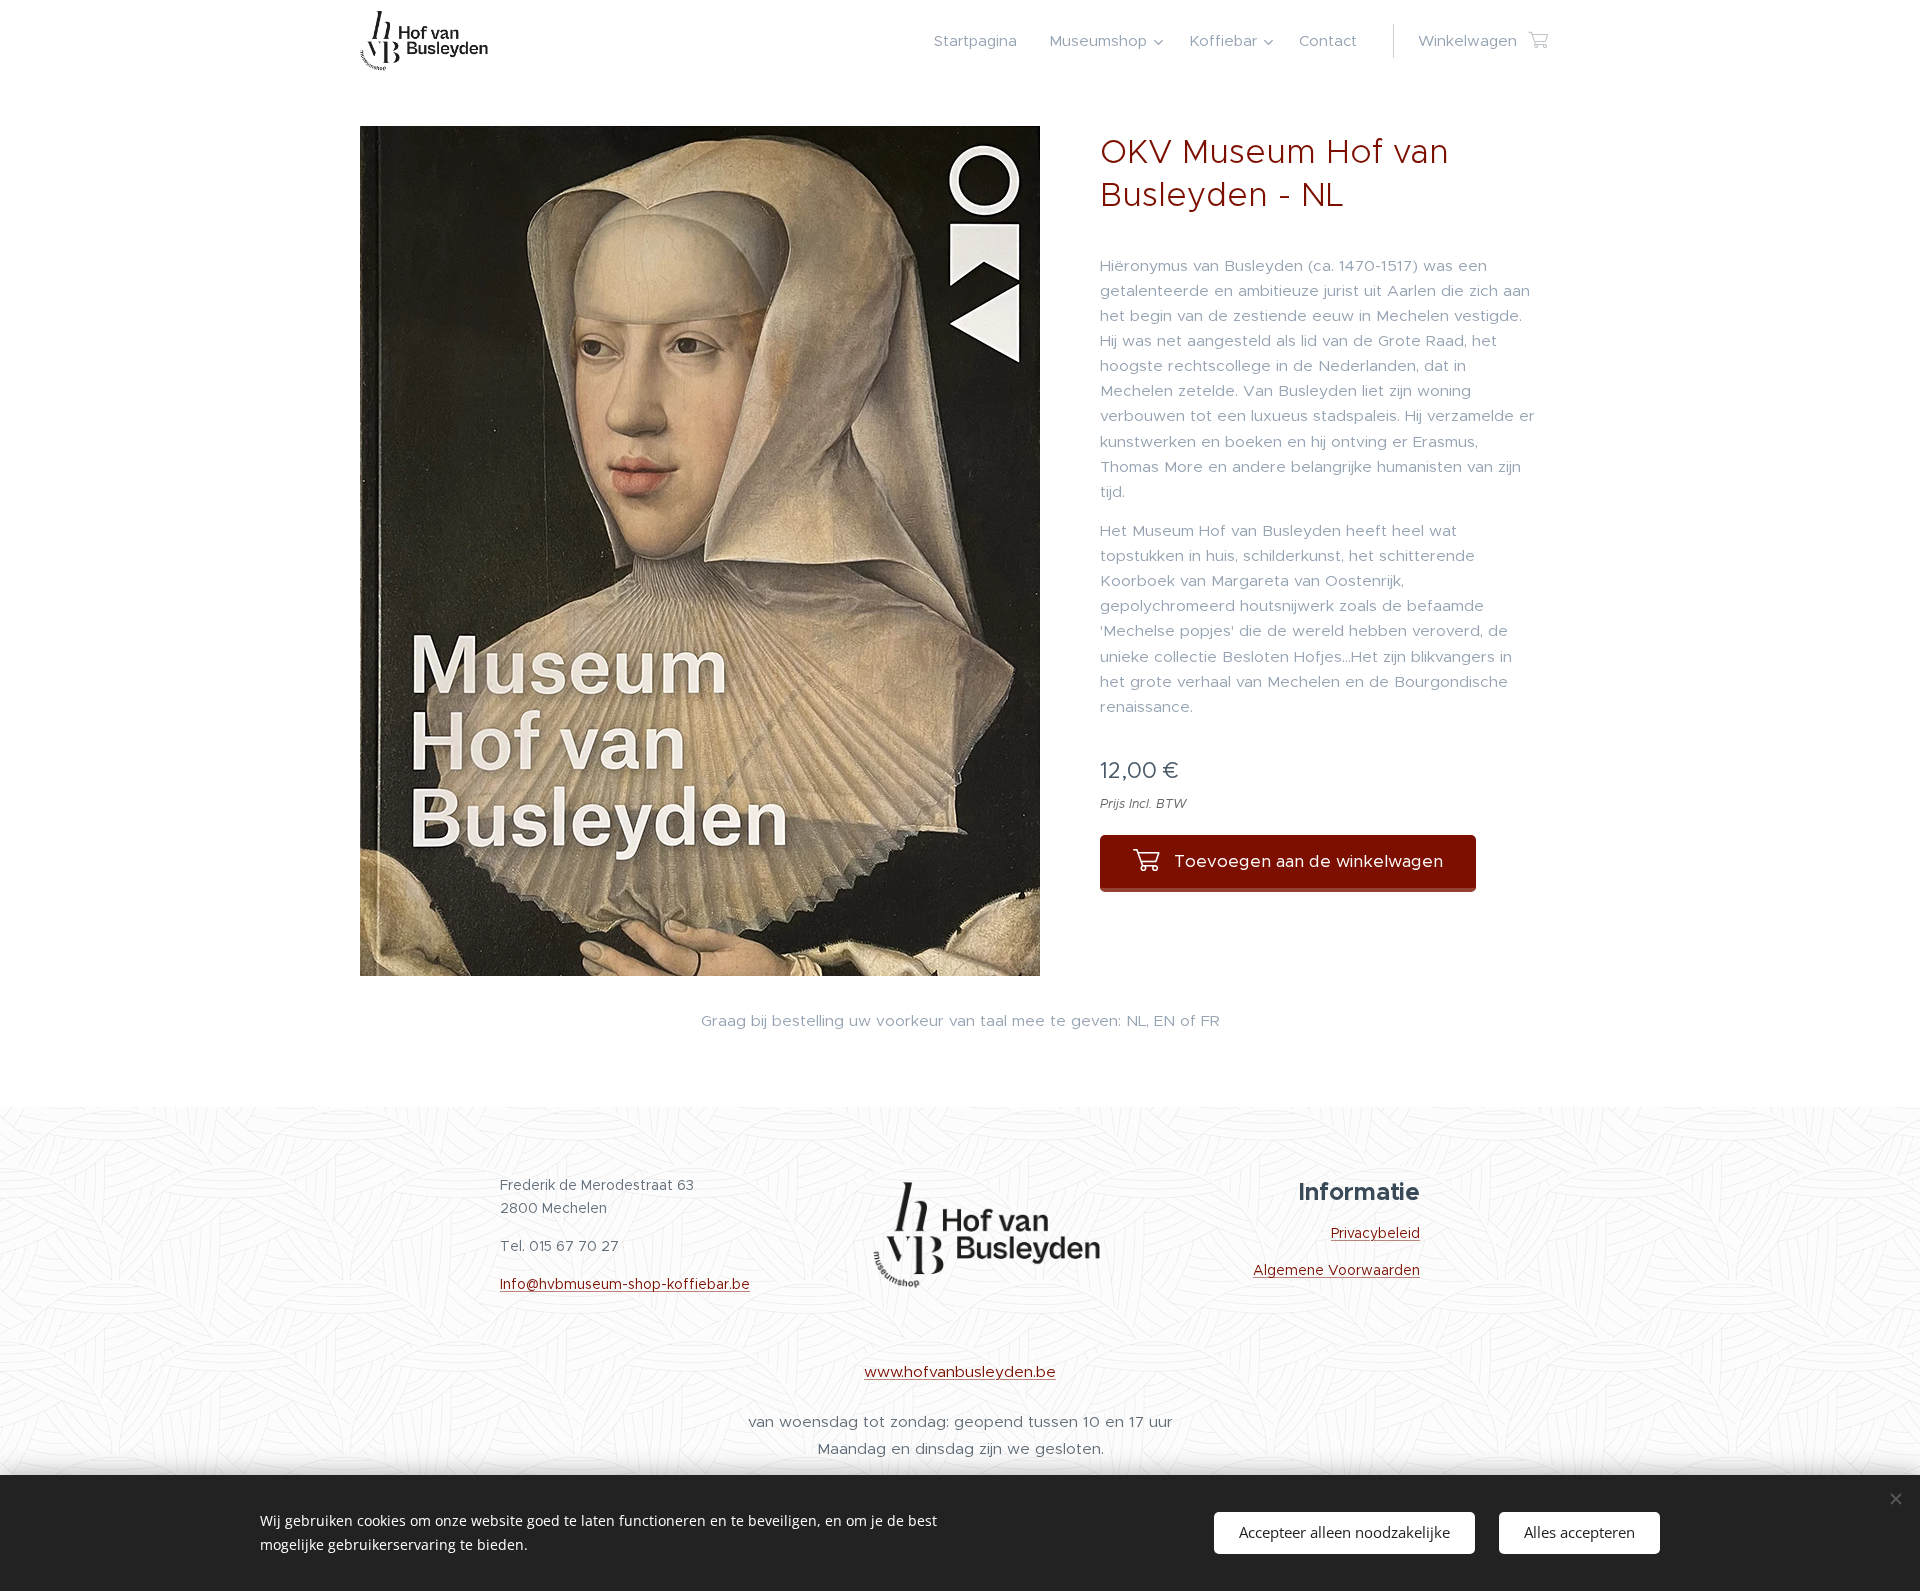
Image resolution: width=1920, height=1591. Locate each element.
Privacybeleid (1375, 1233)
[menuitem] (981, 41)
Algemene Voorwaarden (1336, 1270)
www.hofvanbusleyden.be (960, 1371)
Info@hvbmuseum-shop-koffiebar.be (625, 1284)
